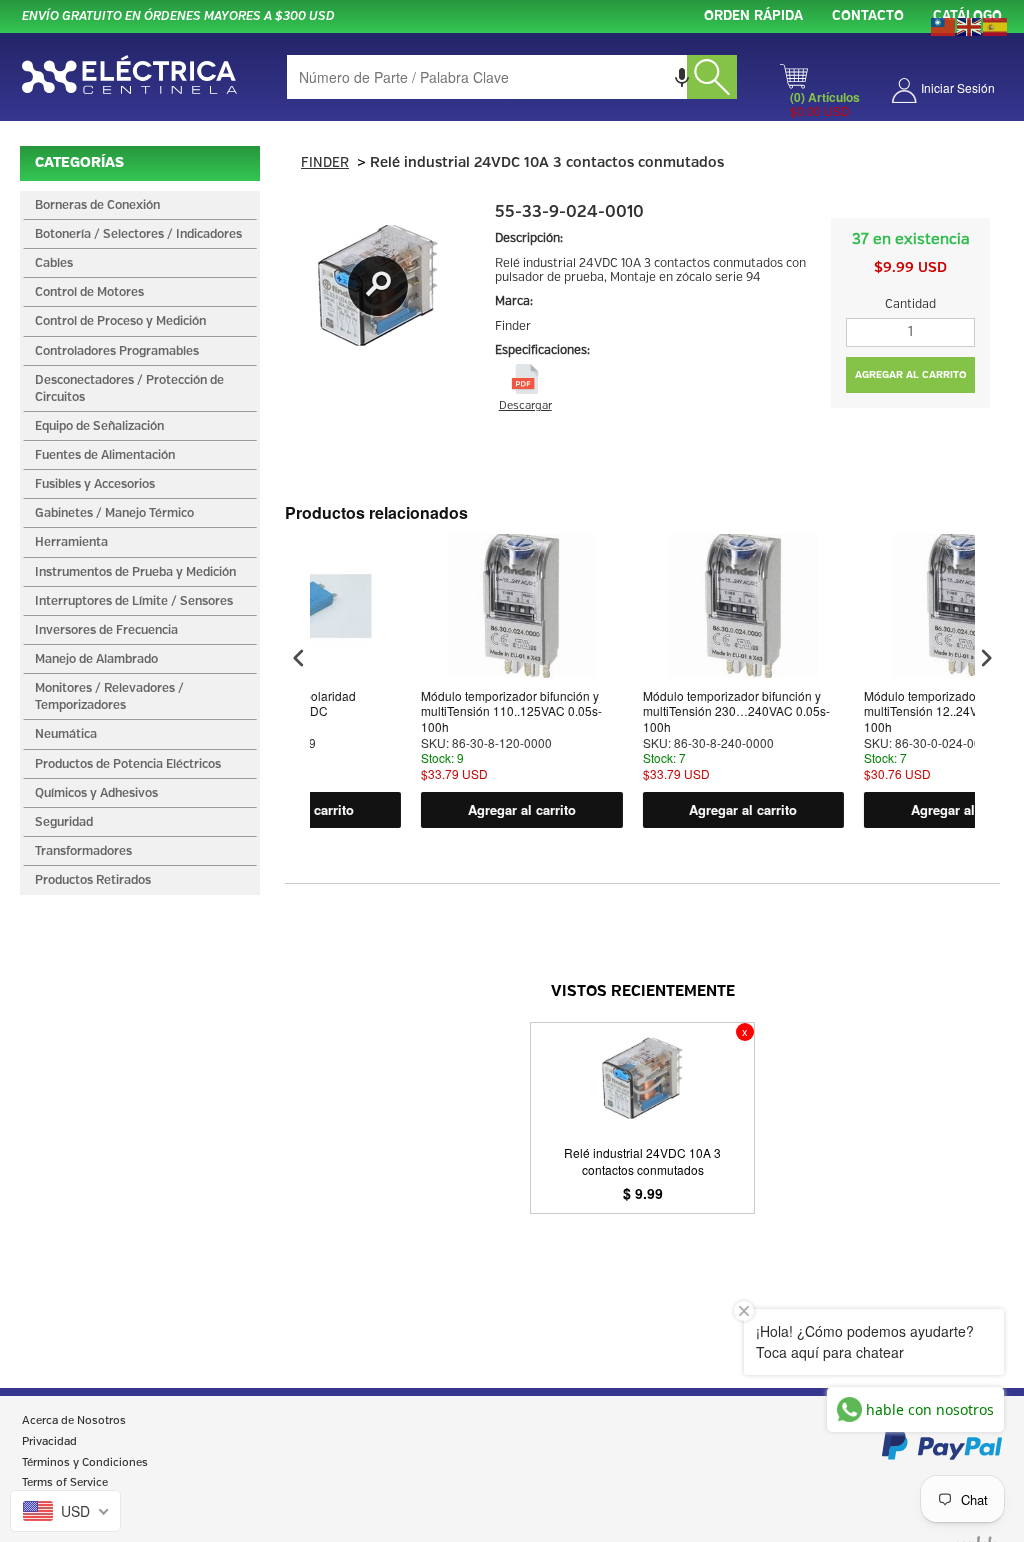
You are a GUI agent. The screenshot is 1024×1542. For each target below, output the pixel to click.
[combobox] (512, 77)
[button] (682, 77)
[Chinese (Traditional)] (944, 25)
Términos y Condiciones (85, 1463)
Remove (745, 1032)
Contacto (868, 16)
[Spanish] (996, 25)
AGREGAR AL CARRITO (911, 375)
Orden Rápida (753, 16)
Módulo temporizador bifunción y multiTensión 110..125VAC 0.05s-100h (427, 711)
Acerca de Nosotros (74, 1421)
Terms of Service (65, 1483)
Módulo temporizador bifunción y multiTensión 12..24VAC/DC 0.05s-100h (874, 711)
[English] (970, 25)
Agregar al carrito (437, 809)
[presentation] (299, 658)
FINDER (325, 163)
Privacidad (49, 1442)
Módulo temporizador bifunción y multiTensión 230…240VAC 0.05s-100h (651, 711)
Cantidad (910, 304)
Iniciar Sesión (958, 87)
